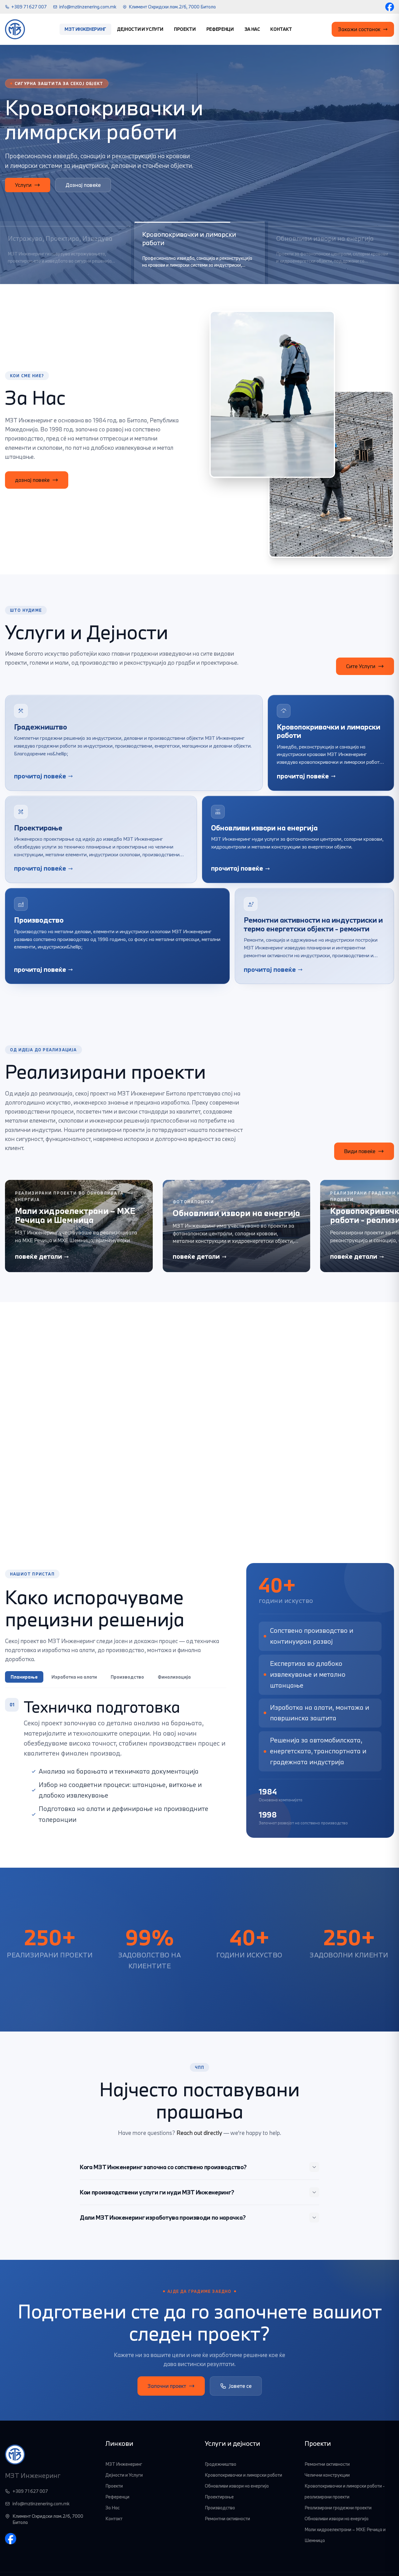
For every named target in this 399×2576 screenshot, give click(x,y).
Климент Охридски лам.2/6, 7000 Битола (172, 7)
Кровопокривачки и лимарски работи (243, 2475)
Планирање (24, 1677)
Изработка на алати (74, 1677)
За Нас (252, 29)
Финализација (174, 1677)
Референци (220, 29)
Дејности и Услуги (140, 29)
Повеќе (24, 190)
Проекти (185, 29)
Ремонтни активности (227, 2519)
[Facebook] (390, 7)
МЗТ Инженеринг (85, 29)
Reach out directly (199, 2133)
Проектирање (219, 2497)
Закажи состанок (359, 29)
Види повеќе (360, 1151)
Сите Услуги (81, 190)
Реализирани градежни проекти (338, 2508)
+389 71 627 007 (29, 7)
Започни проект (167, 2386)
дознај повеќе (32, 480)
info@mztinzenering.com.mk (88, 7)
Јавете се (240, 2386)
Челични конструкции (327, 2475)
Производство (127, 1677)
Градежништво (221, 2464)
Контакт (281, 29)
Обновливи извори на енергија (237, 2486)
